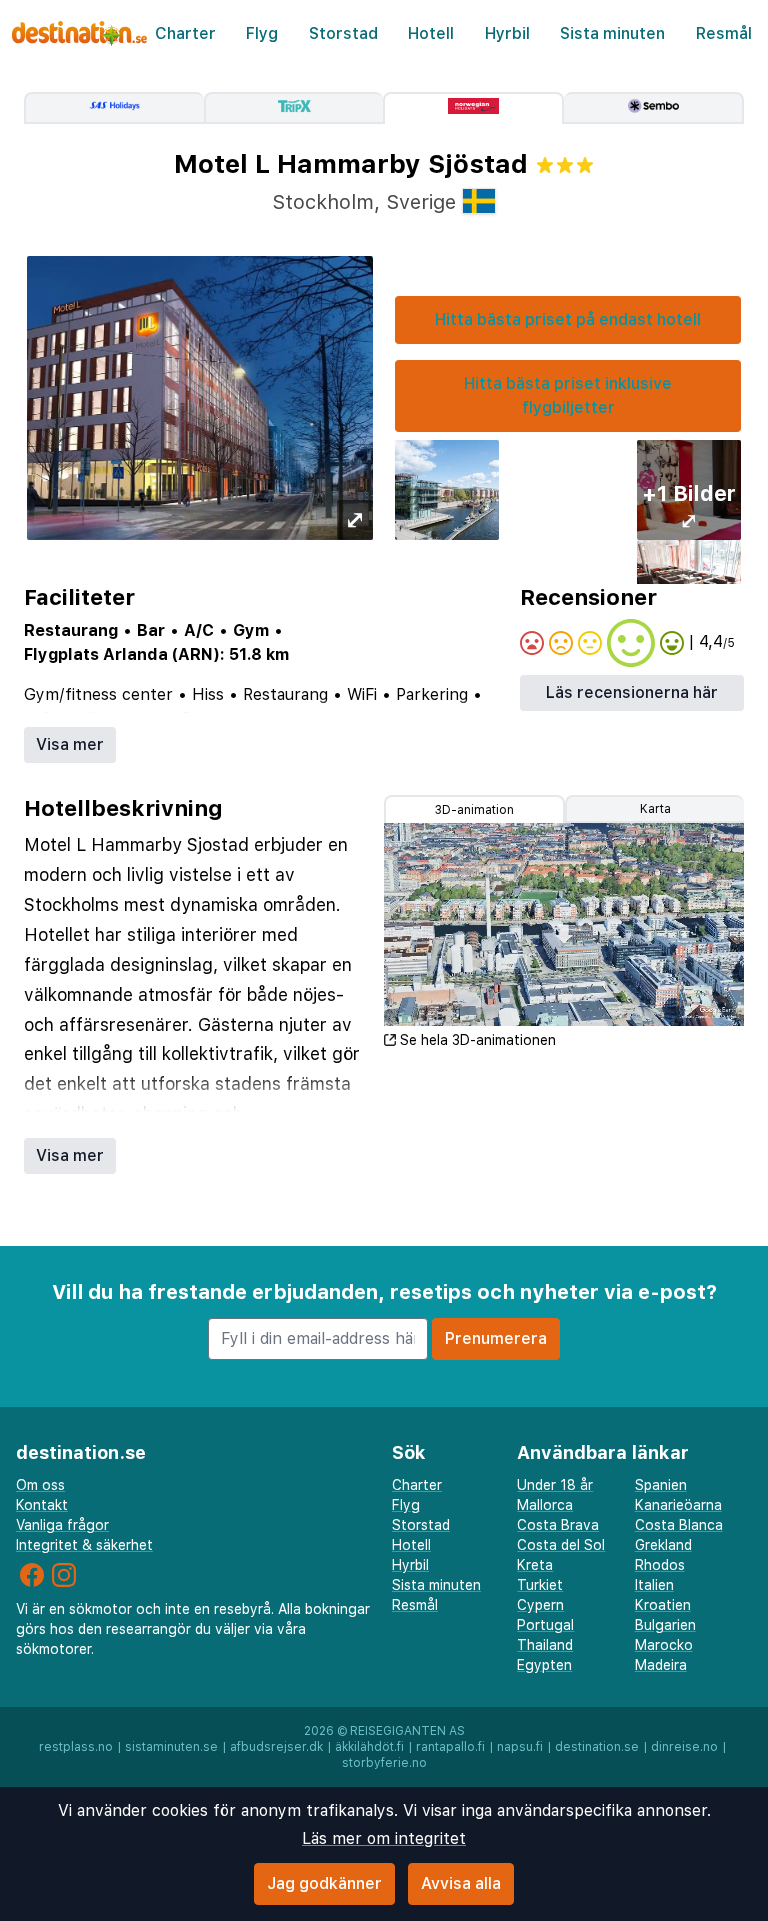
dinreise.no (684, 1747)
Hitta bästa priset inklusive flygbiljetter (568, 395)
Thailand (545, 1645)
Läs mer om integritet (384, 1838)
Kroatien (663, 1605)
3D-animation (474, 810)
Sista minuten (612, 33)
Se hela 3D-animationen (478, 1040)
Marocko (664, 1645)
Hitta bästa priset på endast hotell (568, 319)
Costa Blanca (679, 1525)
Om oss (40, 1485)
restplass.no (76, 1747)
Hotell (431, 33)
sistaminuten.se (171, 1747)
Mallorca (545, 1505)
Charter (185, 33)
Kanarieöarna (678, 1505)
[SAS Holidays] (114, 108)
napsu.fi (520, 1747)
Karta (655, 809)
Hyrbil (507, 33)
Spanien (661, 1485)
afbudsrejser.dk (276, 1747)
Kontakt (42, 1505)
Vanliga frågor (62, 1525)
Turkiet (540, 1585)
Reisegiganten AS (407, 1731)
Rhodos (660, 1565)
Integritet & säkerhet (84, 1545)
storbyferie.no (384, 1763)
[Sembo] (654, 108)
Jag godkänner (324, 1883)
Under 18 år (555, 1485)
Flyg (262, 33)
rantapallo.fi (450, 1747)
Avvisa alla (461, 1883)
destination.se (597, 1747)
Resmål (724, 33)
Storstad (343, 33)
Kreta (535, 1565)
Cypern (540, 1605)
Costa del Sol (561, 1545)
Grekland (663, 1545)
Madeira (661, 1665)
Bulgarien (665, 1625)
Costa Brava (558, 1525)
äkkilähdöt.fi (369, 1747)
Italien (654, 1585)
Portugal (545, 1625)
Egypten (544, 1665)
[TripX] (294, 108)
